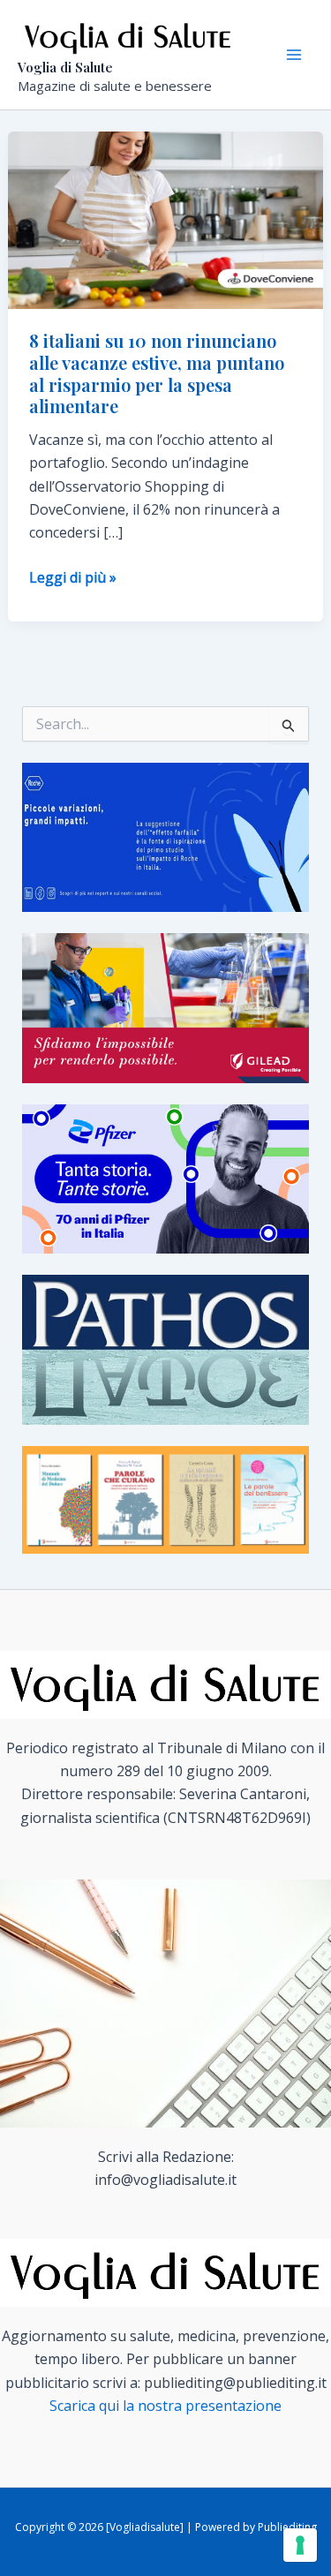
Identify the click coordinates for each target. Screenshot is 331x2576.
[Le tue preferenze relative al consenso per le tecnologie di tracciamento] (300, 2545)
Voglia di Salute (65, 67)
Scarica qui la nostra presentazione (165, 2406)
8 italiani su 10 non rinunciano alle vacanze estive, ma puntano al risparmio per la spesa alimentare (157, 373)
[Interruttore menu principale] (294, 55)
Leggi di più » (73, 578)
